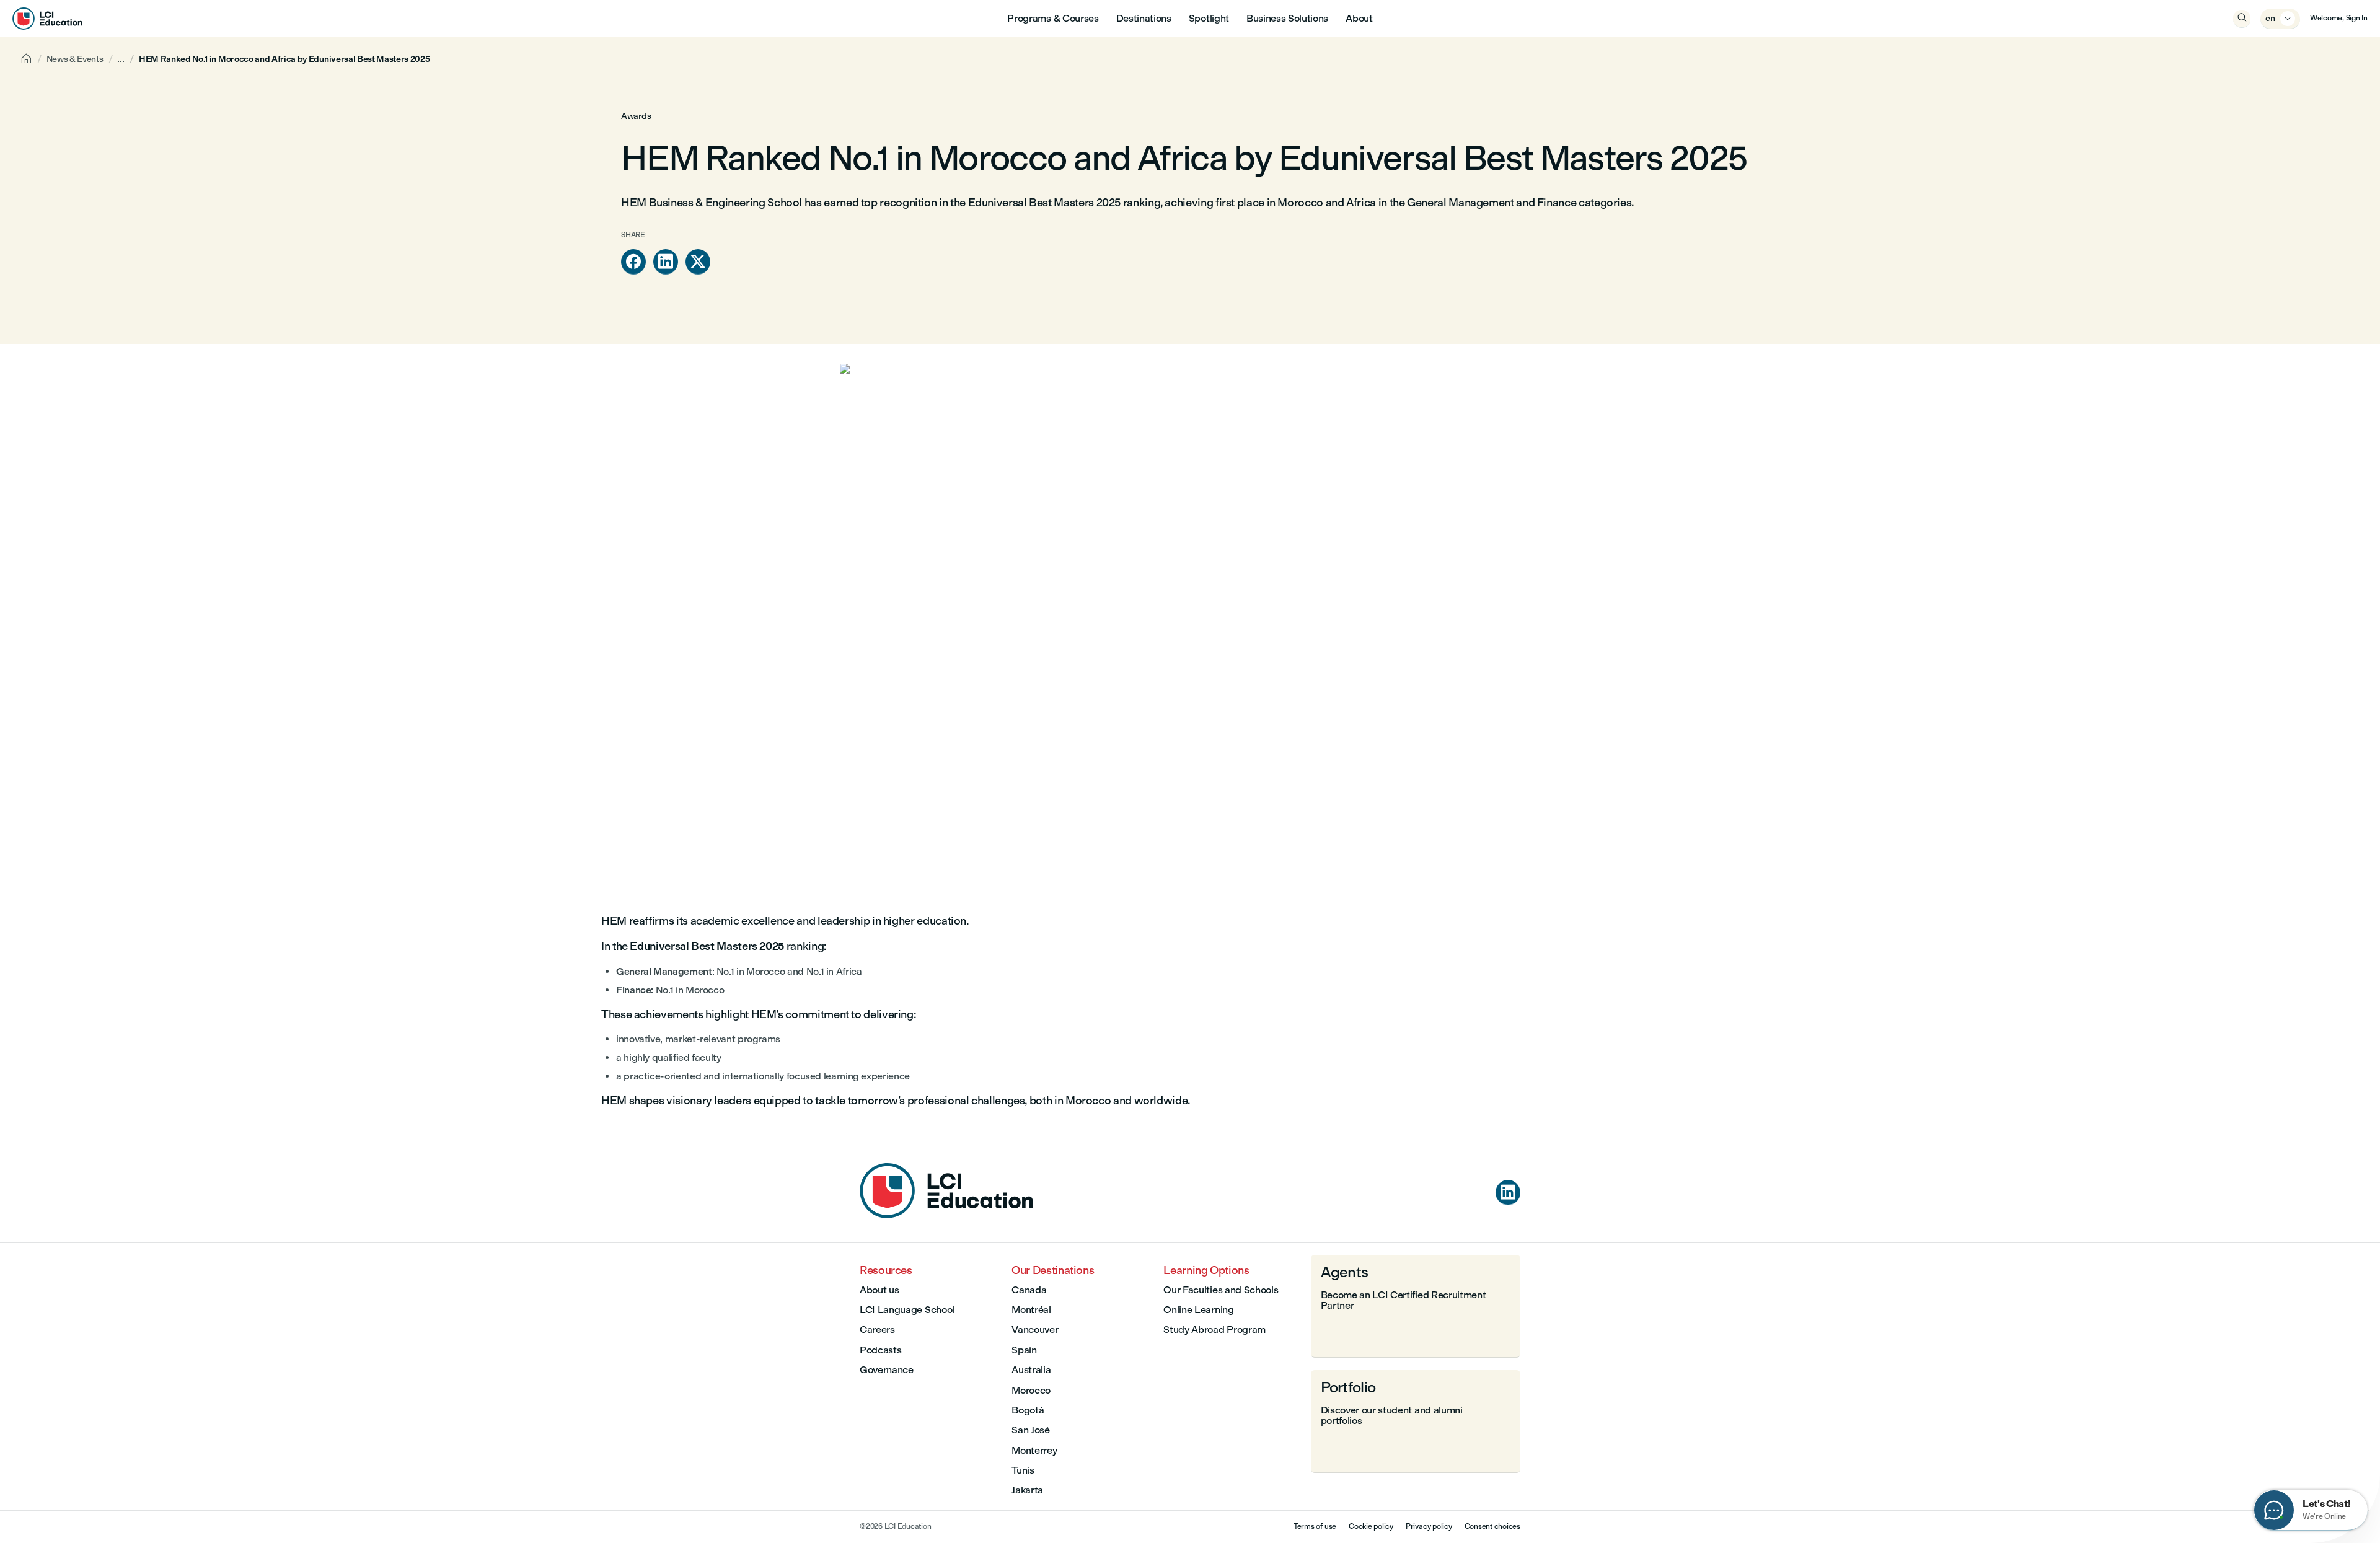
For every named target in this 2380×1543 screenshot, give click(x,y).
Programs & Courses (1053, 18)
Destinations (1144, 18)
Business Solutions (1287, 18)
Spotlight (1209, 18)
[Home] (946, 1215)
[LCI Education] (47, 19)
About (1359, 18)
